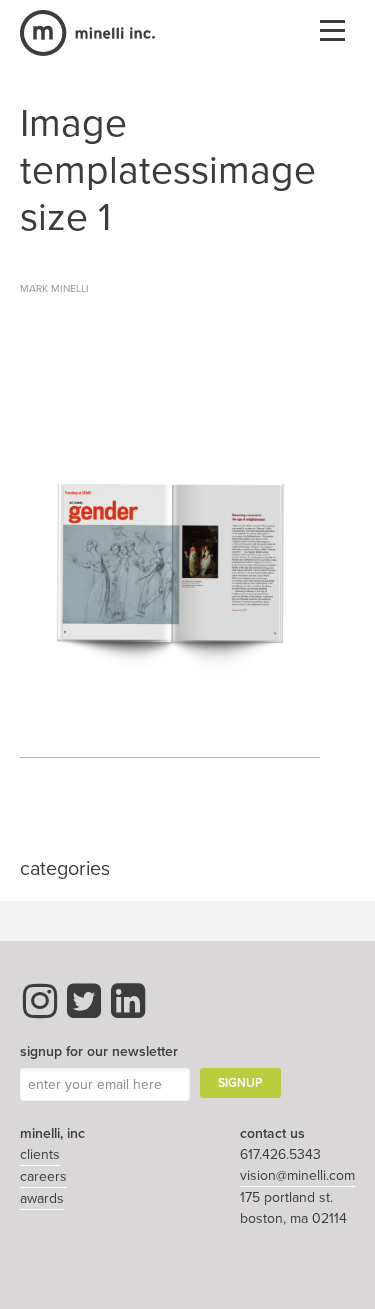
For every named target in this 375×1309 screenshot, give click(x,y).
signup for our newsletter (99, 1051)
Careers (43, 1176)
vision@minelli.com (297, 1175)
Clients (40, 1154)
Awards (42, 1198)
